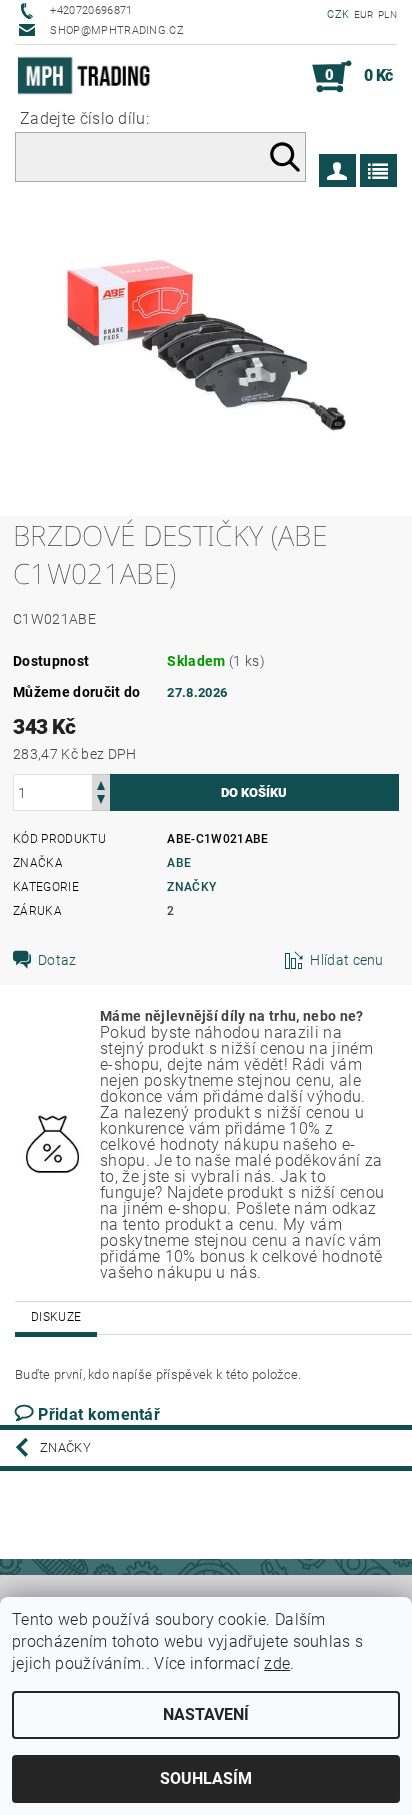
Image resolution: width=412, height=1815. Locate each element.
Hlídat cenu (347, 960)
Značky (191, 887)
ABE (179, 863)
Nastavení (206, 1714)
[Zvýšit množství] (101, 783)
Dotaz (57, 960)
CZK (338, 14)
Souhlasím (206, 1778)
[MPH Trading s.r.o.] (88, 77)
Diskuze (56, 1317)
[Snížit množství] (101, 801)
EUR (364, 14)
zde (277, 1663)
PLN (387, 14)
